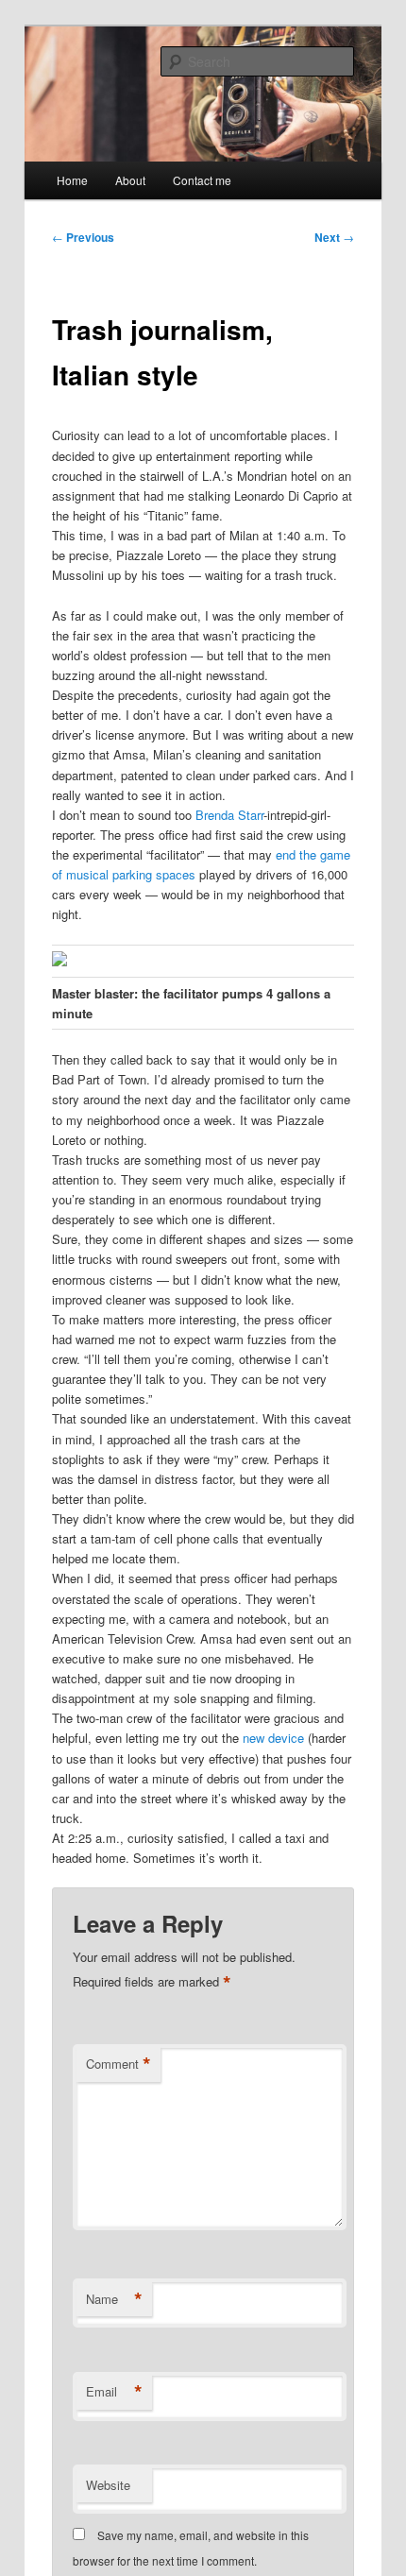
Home (72, 180)
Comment (118, 2064)
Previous (83, 237)
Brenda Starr (229, 815)
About (130, 180)
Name (114, 2299)
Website (108, 2485)
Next (334, 237)
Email (114, 2392)
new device (273, 1738)
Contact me (202, 180)
